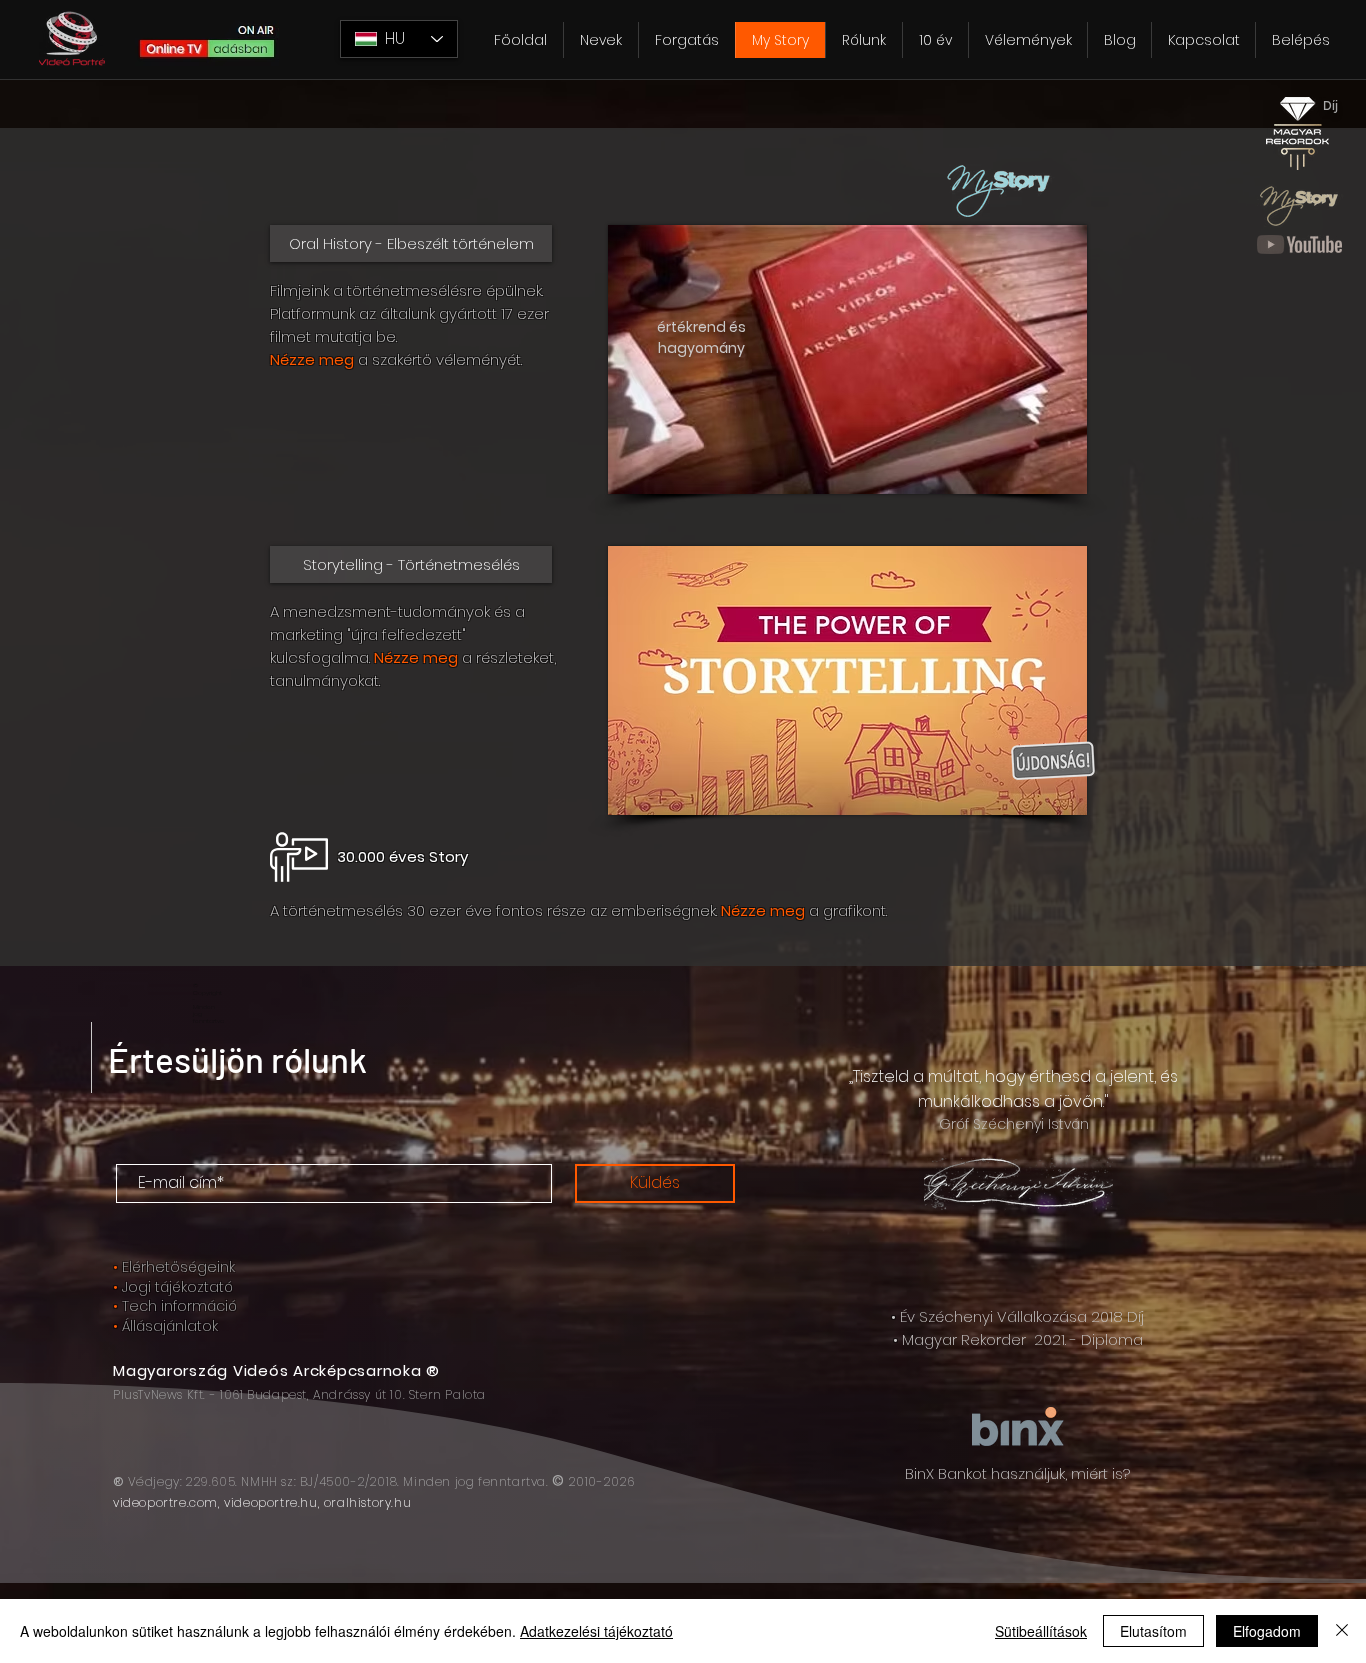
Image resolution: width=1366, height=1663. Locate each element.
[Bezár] (1342, 1631)
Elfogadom (1267, 1631)
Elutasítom (1153, 1631)
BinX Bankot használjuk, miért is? (1017, 1473)
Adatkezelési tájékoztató (596, 1631)
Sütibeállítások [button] (1041, 1631)
